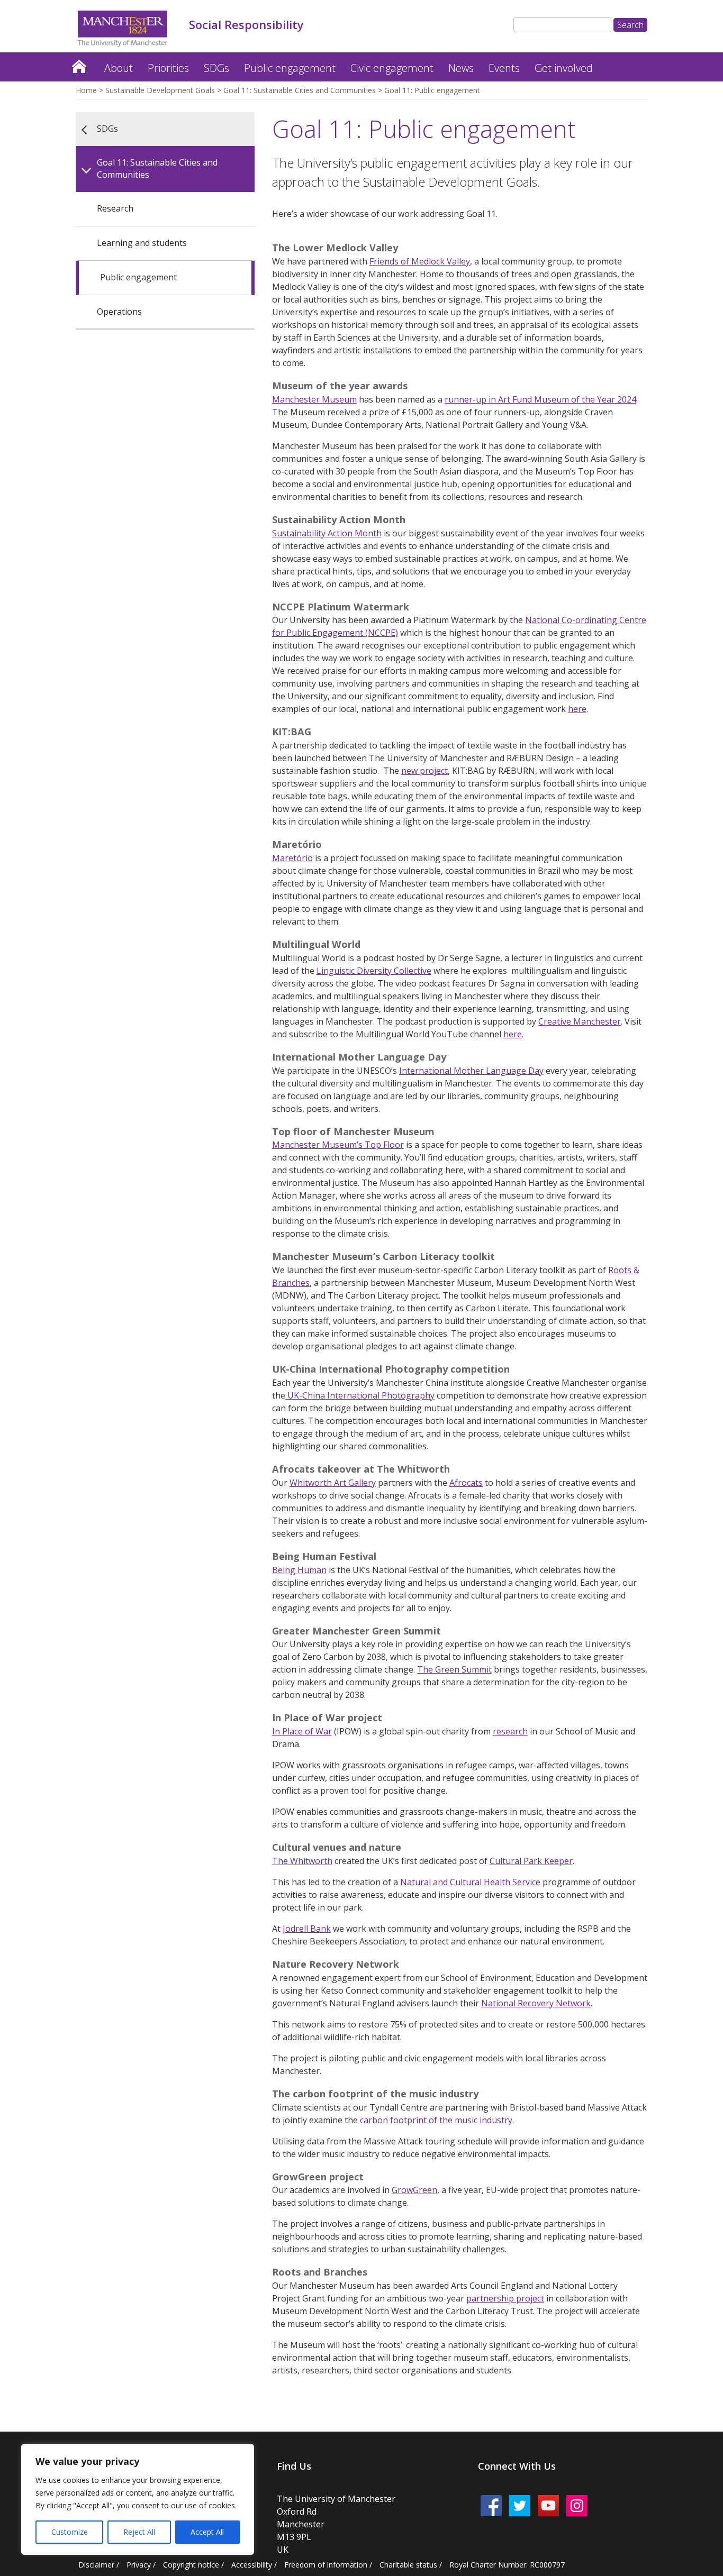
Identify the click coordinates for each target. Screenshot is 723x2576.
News (461, 68)
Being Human (299, 1570)
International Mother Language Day (471, 1071)
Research (115, 208)
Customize (70, 2532)
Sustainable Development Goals (160, 90)
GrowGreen (414, 2190)
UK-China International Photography (360, 1395)
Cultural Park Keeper (531, 1861)
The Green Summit (454, 1669)
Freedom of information (326, 2565)
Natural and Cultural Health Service (470, 1882)
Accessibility (252, 2565)
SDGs (216, 68)
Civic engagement (392, 68)
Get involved (564, 68)
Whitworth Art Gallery (333, 1483)
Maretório (292, 858)
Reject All (139, 2532)
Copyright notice (191, 2565)
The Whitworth (302, 1861)
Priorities (168, 68)
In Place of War (302, 1731)
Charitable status (408, 2565)
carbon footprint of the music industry (436, 2120)
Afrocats (466, 1483)
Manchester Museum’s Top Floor (338, 1145)
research (510, 1731)
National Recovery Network (536, 2003)
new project (424, 771)
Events (504, 68)
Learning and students (142, 243)
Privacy (139, 2565)
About (119, 68)
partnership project (505, 2298)
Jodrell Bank (307, 1929)
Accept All (207, 2532)
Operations (119, 312)
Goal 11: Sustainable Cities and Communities (300, 90)
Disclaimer (96, 2565)
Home (79, 64)
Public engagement (290, 68)
